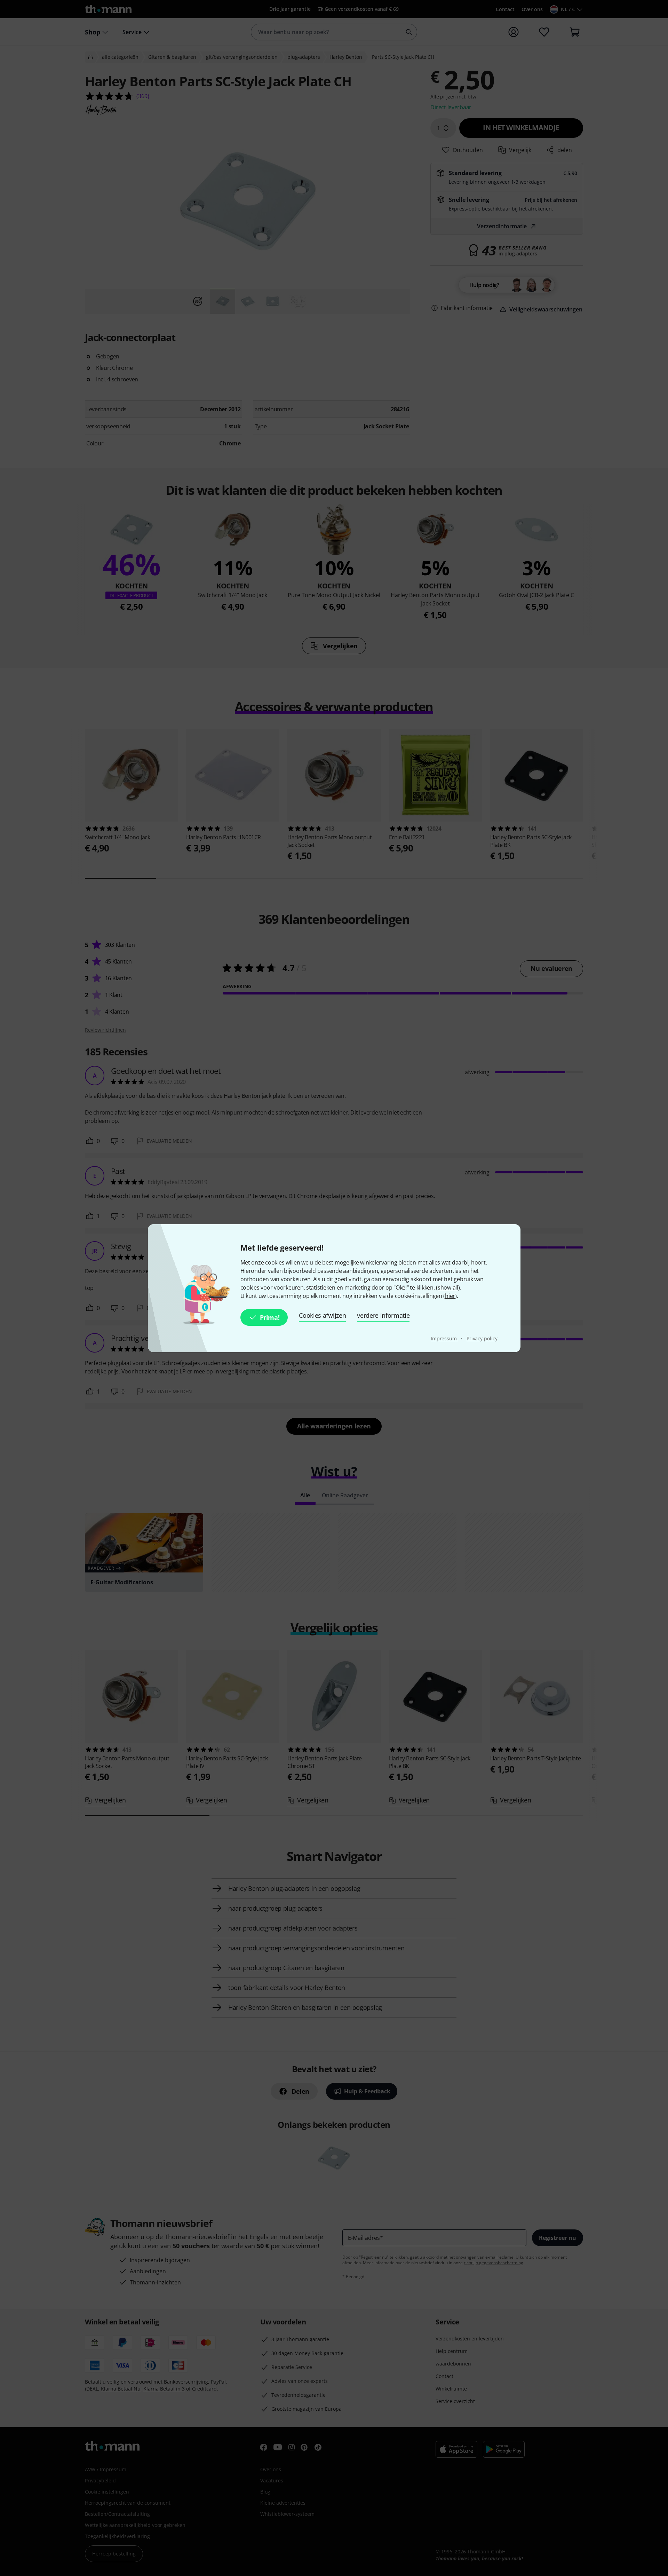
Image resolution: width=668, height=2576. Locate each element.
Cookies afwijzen (322, 1315)
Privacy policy (482, 1338)
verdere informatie (383, 1315)
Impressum (444, 1338)
